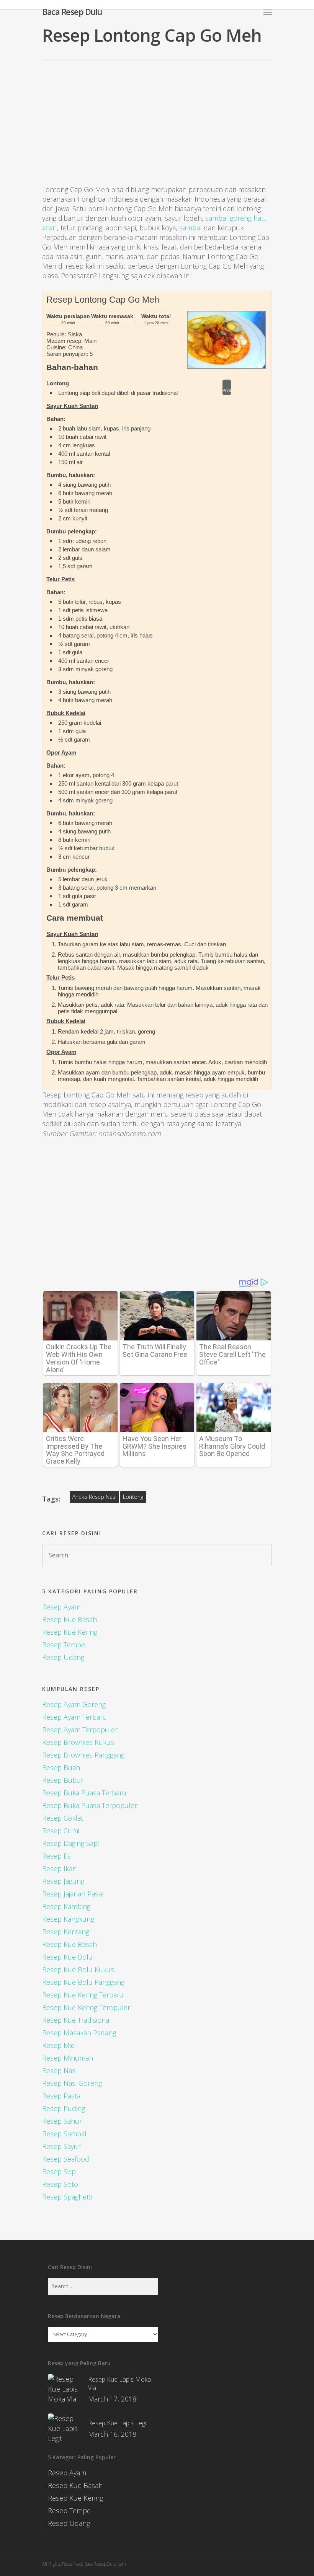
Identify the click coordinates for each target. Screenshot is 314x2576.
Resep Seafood (66, 2159)
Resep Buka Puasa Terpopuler (90, 1805)
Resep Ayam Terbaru (74, 1717)
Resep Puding (64, 2108)
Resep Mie (58, 2045)
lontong (133, 1497)
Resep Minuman (68, 2058)
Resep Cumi (61, 1831)
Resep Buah (61, 1767)
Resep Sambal (64, 2134)
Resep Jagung (63, 1881)
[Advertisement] (157, 129)
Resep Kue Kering (70, 1632)
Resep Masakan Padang (79, 2033)
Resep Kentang (66, 1932)
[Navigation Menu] (268, 12)
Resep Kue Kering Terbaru (83, 1995)
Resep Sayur (61, 2146)
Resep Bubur (63, 1780)
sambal (191, 228)
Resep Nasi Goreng (72, 2083)
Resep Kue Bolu (67, 1957)
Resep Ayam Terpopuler (80, 1730)
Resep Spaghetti (67, 2197)
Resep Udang (63, 1657)
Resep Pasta (61, 2096)
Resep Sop (59, 2172)
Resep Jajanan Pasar (73, 1894)
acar (49, 228)
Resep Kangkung (68, 1919)
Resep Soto (60, 2184)
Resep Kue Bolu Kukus (78, 1969)
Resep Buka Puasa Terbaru (84, 1793)
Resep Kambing (66, 1906)
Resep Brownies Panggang (83, 1755)
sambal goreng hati (235, 218)
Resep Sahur (62, 2121)
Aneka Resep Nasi (94, 1497)
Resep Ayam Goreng (74, 1704)
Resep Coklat (63, 1818)
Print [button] (227, 390)
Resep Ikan (59, 1868)
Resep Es (56, 1856)
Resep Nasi (59, 2071)
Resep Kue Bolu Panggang (83, 1982)
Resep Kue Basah (70, 1619)
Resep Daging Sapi (70, 1843)
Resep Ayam (61, 1607)
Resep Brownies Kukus (78, 1742)
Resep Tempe (64, 1645)
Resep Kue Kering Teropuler (86, 2007)
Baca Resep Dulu (72, 11)
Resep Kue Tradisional (77, 2020)
